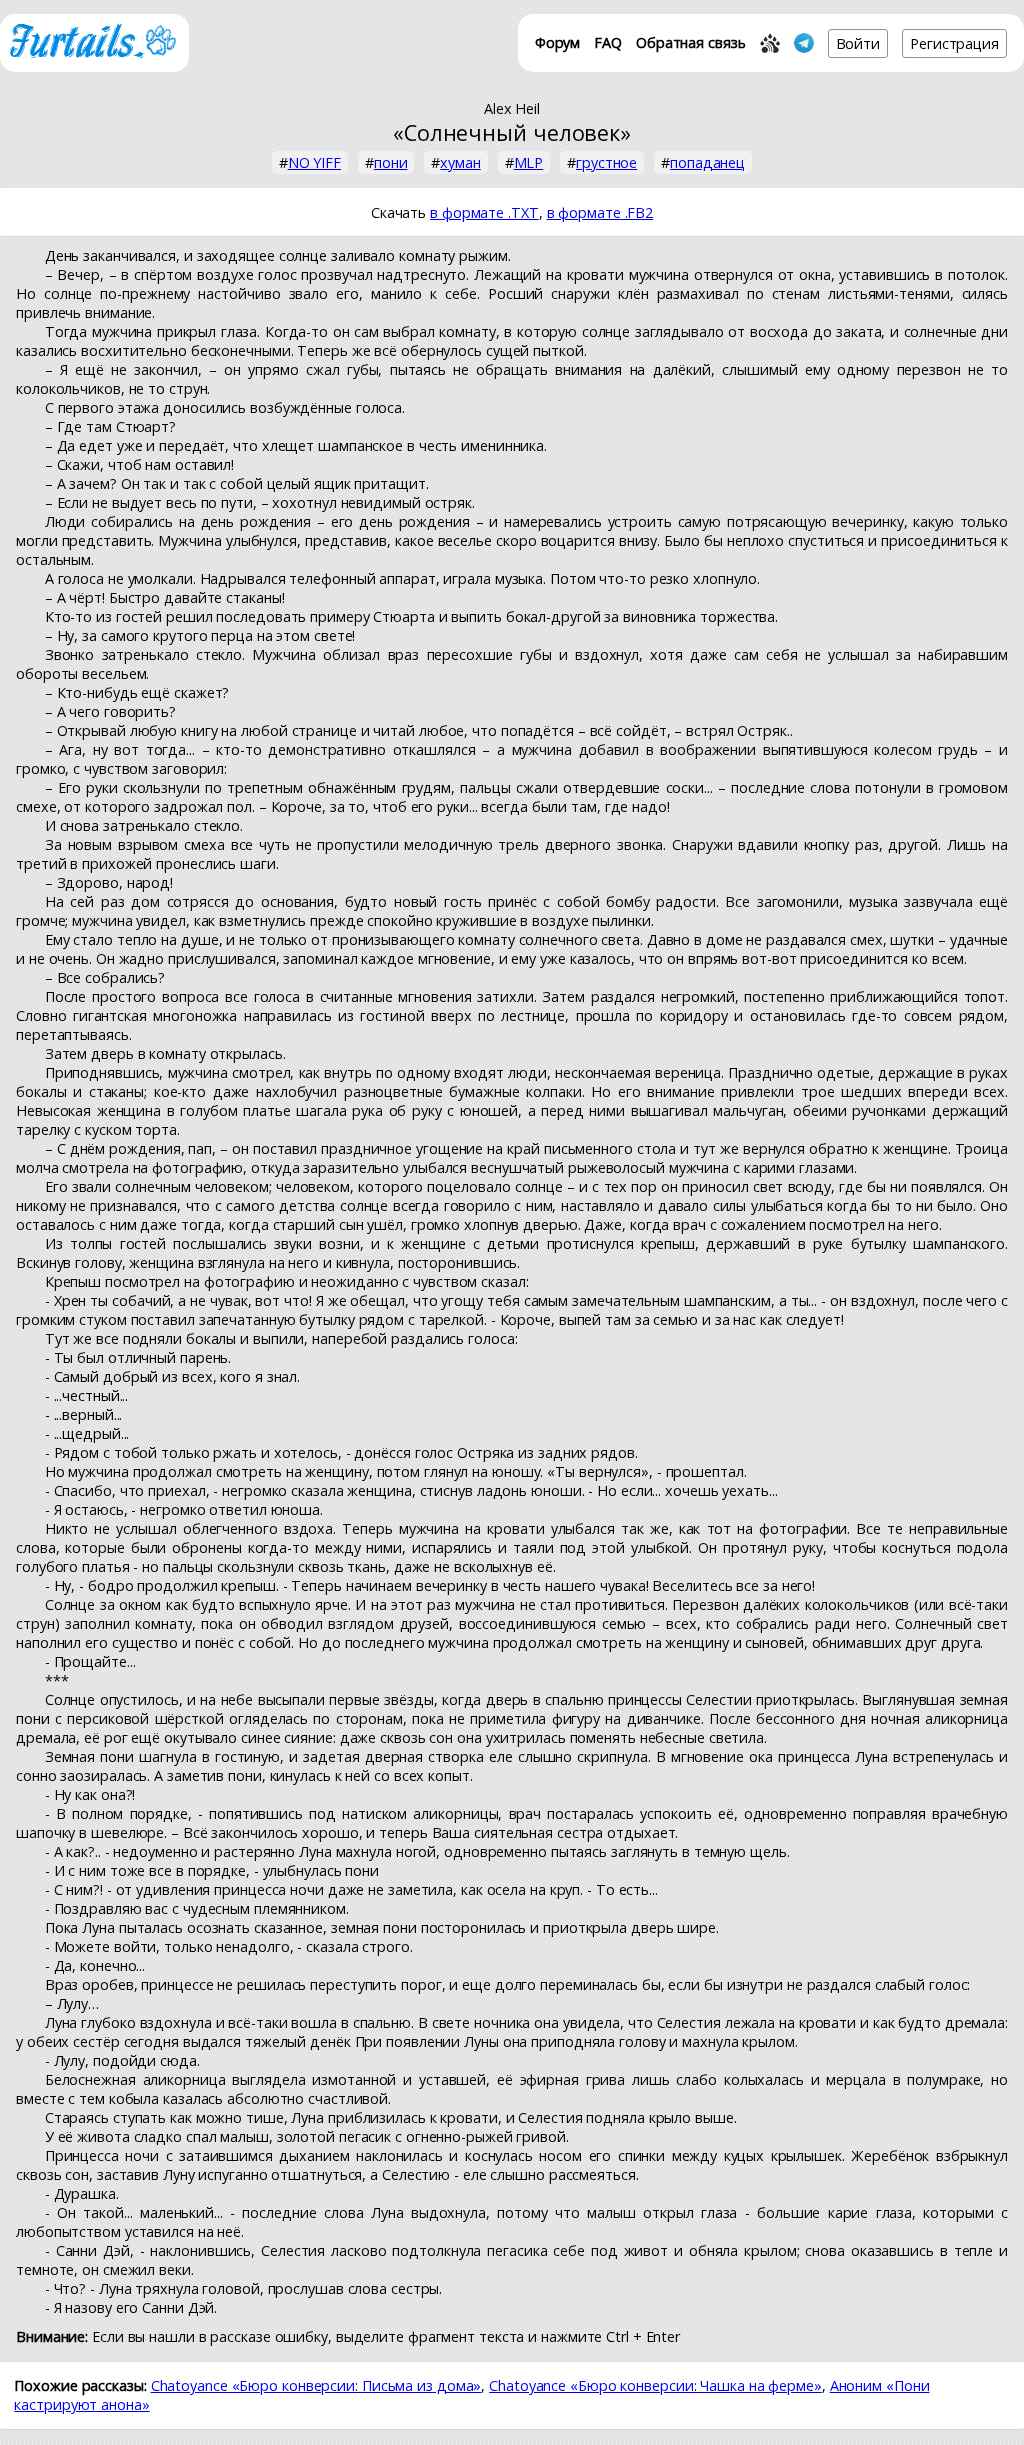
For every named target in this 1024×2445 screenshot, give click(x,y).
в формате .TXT (484, 212)
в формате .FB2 (600, 212)
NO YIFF (314, 162)
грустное (606, 162)
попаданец (707, 162)
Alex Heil (512, 108)
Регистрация (954, 43)
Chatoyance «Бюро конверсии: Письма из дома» (316, 2385)
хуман (460, 162)
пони (391, 162)
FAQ (608, 42)
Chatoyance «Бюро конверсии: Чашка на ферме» (655, 2385)
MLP (529, 162)
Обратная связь (691, 42)
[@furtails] (804, 43)
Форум (558, 42)
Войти (858, 43)
